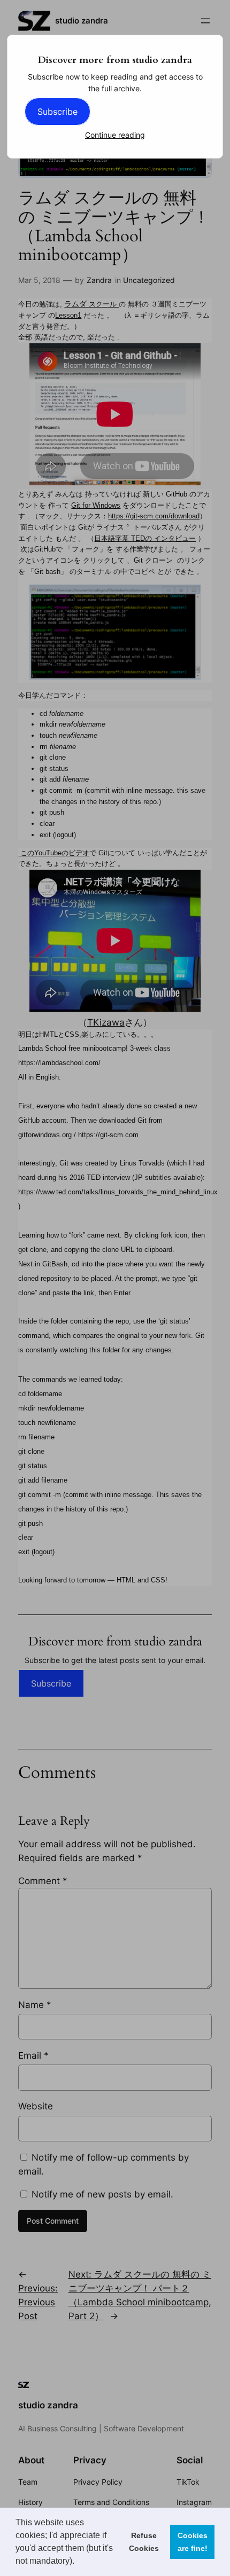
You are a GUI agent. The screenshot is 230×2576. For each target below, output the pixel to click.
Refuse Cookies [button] (144, 2542)
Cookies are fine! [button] (193, 2542)
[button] (78, 2562)
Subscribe (57, 112)
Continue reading (115, 135)
